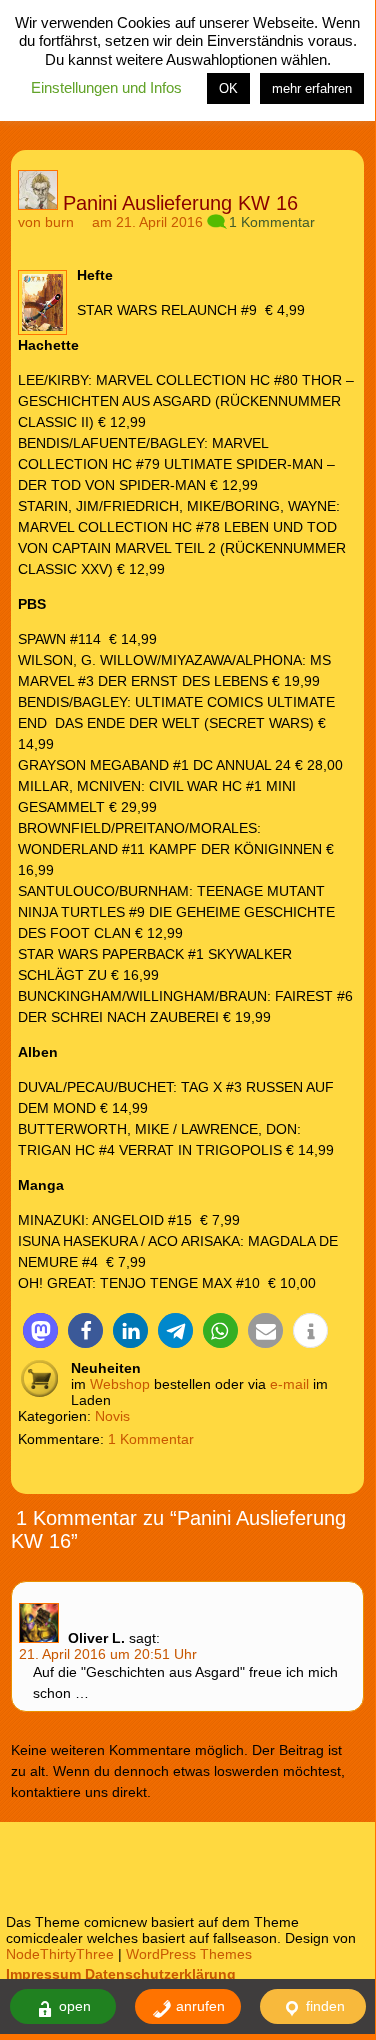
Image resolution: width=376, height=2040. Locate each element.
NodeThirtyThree (60, 1954)
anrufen (198, 2006)
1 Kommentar (272, 222)
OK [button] (228, 88)
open (73, 2006)
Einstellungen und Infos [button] (106, 87)
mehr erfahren (312, 88)
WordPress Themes (189, 1954)
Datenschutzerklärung (160, 1974)
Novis (112, 1416)
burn (59, 222)
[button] (40, 1330)
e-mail (289, 1384)
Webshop (120, 1384)
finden (323, 2006)
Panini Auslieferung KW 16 (180, 203)
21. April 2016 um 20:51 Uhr (108, 1654)
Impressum (43, 1974)
